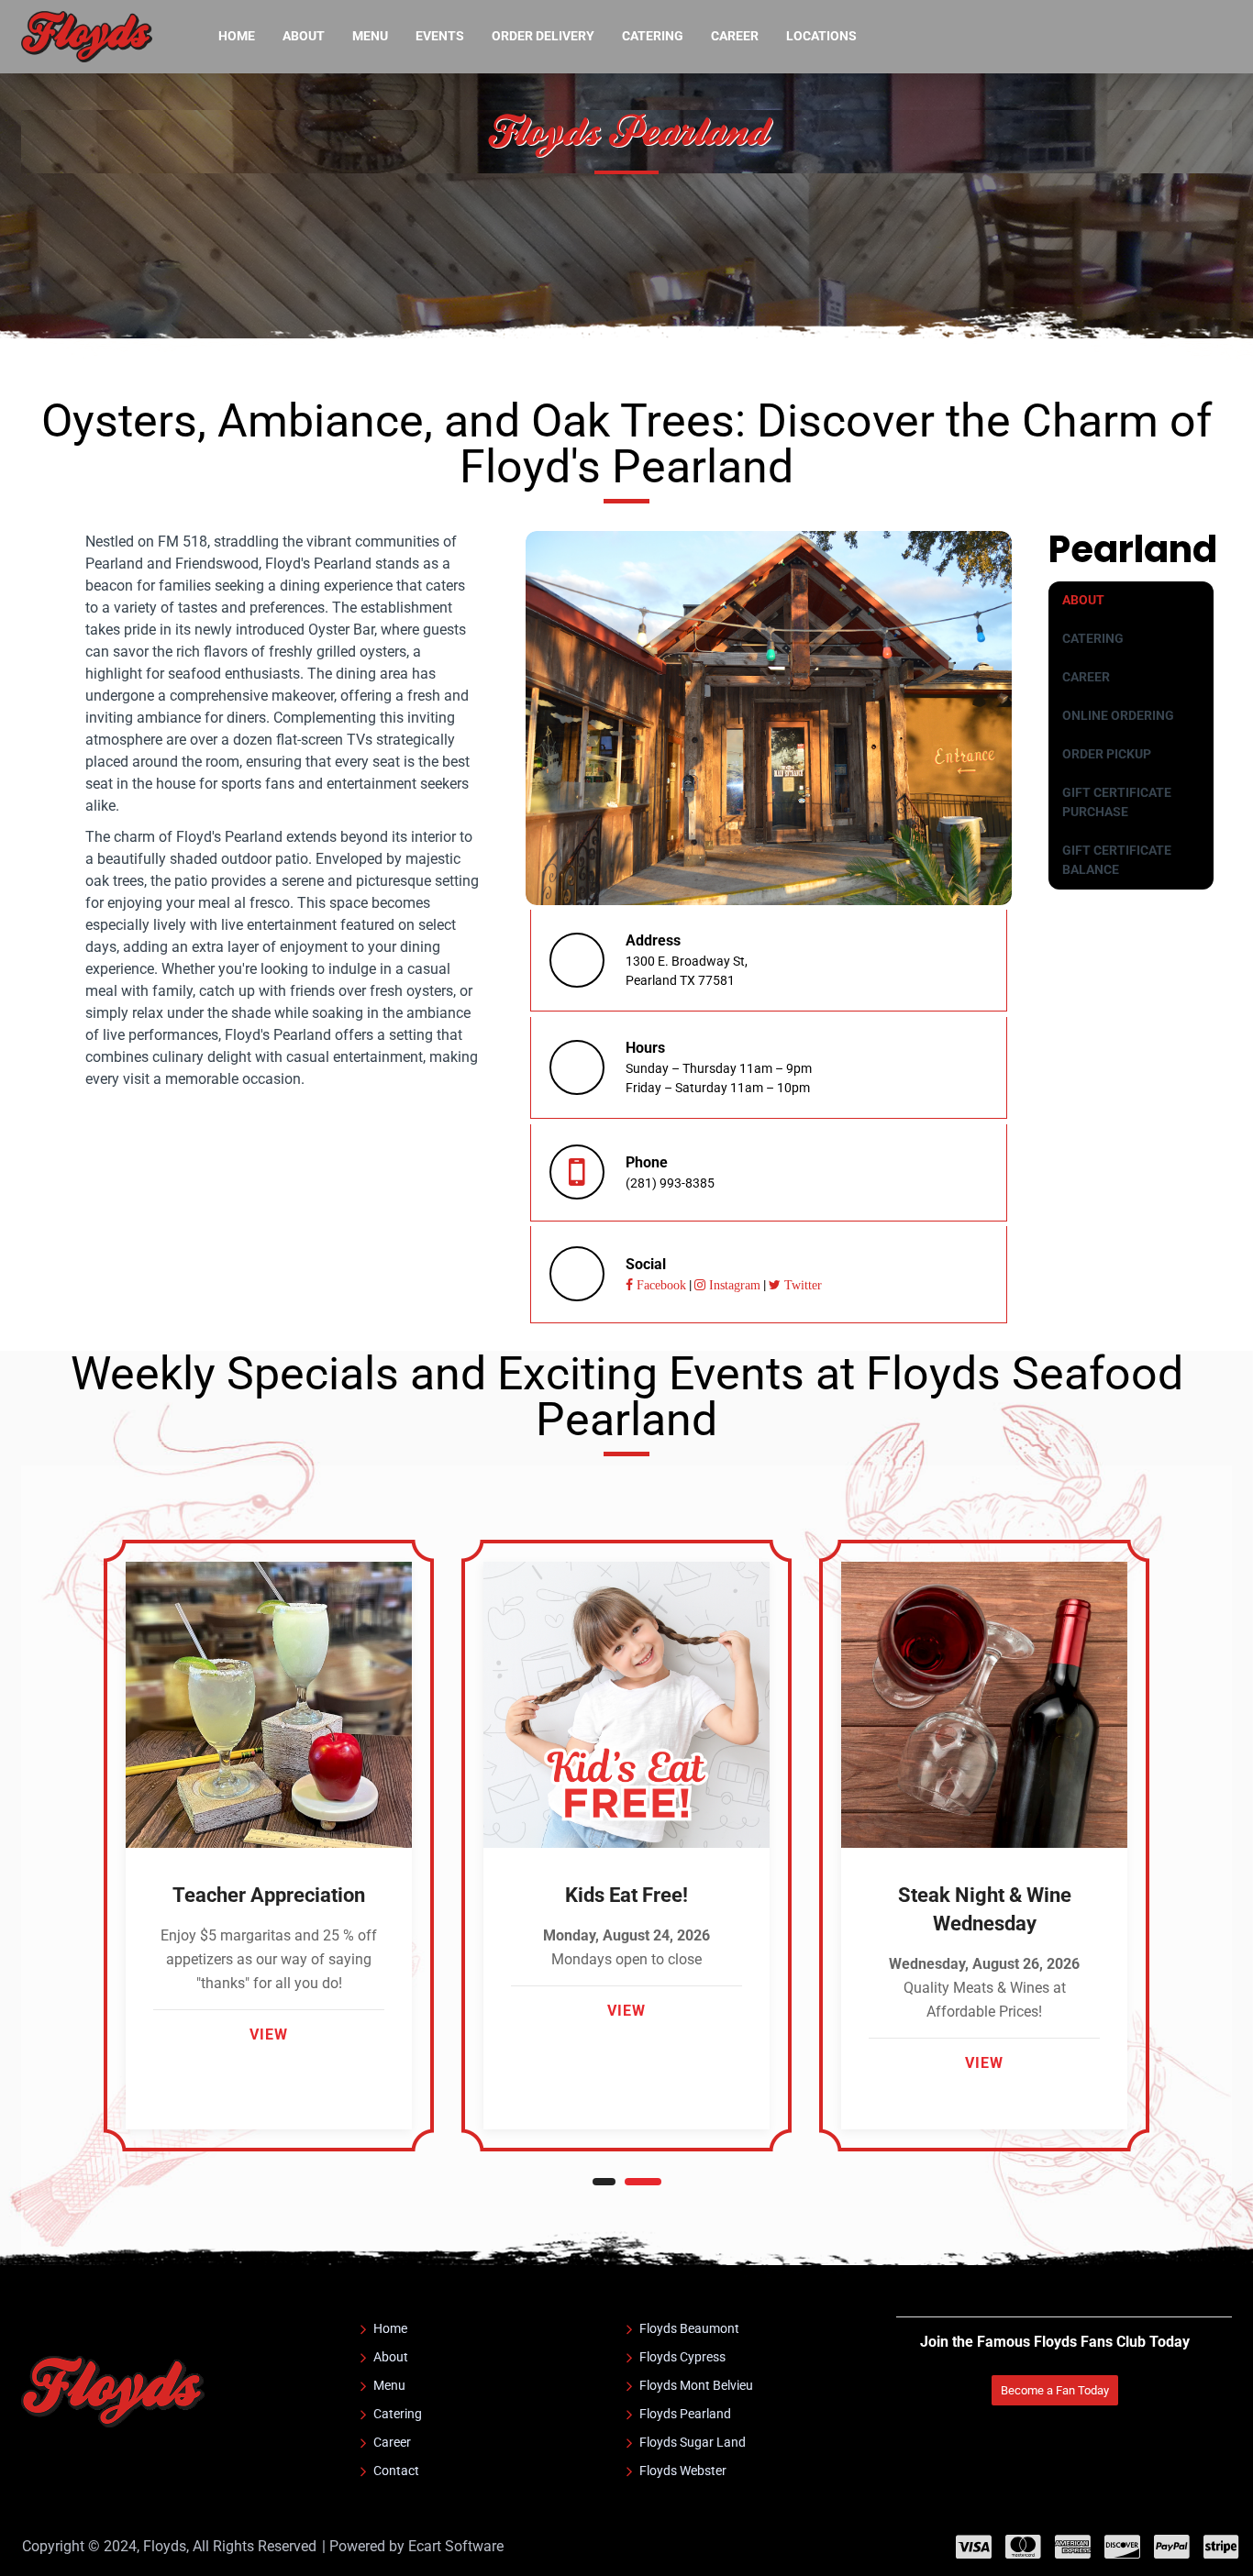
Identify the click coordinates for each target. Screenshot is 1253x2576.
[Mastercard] (1023, 2547)
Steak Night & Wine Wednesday (985, 1909)
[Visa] (974, 2547)
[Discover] (1122, 2547)
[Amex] (1073, 2547)
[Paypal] (1172, 2547)
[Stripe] (1221, 2547)
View (269, 2034)
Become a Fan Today (1055, 2390)
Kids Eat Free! (626, 1895)
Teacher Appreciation (269, 1895)
